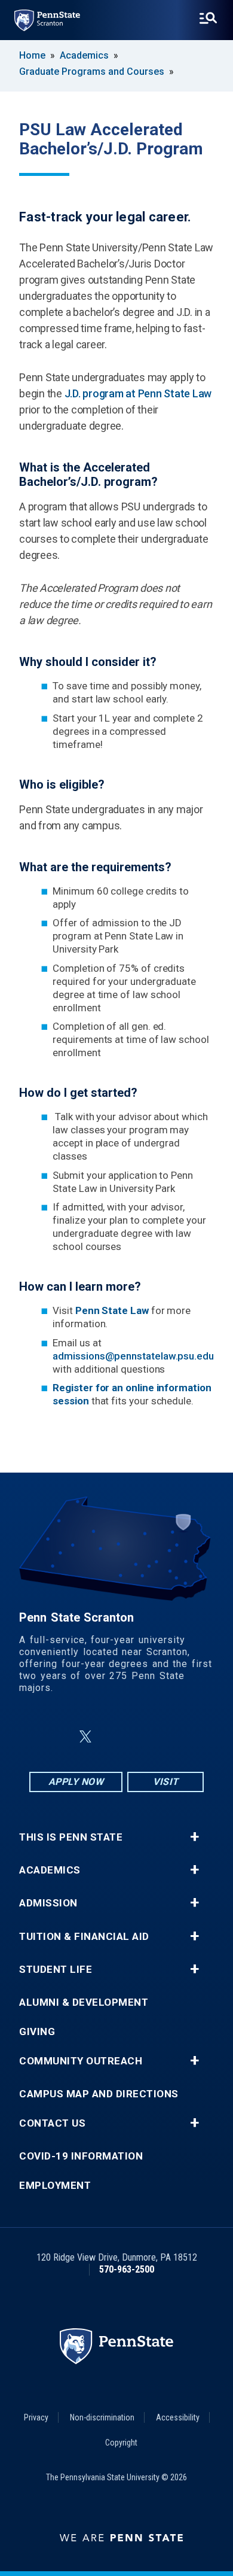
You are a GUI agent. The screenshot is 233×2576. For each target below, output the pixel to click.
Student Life (56, 1970)
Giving (37, 2032)
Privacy (36, 2417)
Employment (55, 2186)
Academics (84, 55)
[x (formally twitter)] (85, 1737)
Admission (48, 1903)
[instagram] (176, 1737)
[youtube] (145, 1737)
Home (32, 55)
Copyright (121, 2443)
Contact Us (52, 2123)
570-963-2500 (127, 2269)
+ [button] (194, 1837)
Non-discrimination (102, 2417)
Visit (166, 1782)
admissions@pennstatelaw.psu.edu (133, 1356)
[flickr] (114, 1737)
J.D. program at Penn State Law (138, 393)
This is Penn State (71, 1837)
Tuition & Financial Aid (84, 1937)
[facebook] (57, 1737)
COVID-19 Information (81, 2156)
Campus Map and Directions (99, 2094)
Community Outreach (81, 2061)
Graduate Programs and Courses (92, 72)
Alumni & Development (84, 2002)
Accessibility (178, 2417)
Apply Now (76, 1782)
